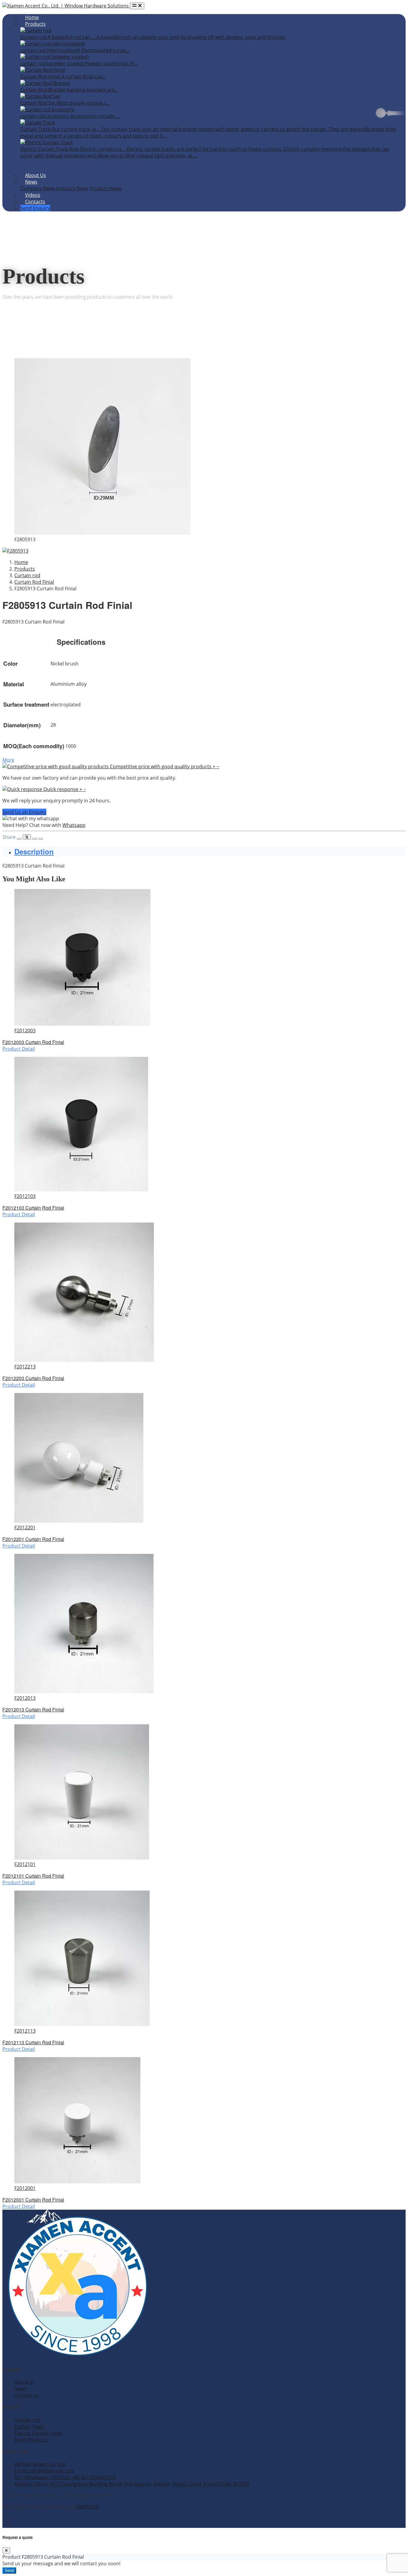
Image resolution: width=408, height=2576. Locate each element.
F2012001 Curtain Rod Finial (33, 2200)
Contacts (35, 202)
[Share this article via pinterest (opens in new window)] (41, 839)
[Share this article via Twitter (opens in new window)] (27, 837)
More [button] (8, 760)
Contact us (26, 2395)
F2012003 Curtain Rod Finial (33, 1042)
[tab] (210, 851)
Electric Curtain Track (38, 2433)
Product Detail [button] (19, 1049)
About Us (36, 175)
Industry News (73, 188)
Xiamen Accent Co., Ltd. (40, 2464)
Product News (106, 188)
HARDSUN (88, 2507)
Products (35, 24)
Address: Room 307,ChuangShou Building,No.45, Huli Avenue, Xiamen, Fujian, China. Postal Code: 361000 (132, 2484)
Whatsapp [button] (74, 825)
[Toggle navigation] (137, 6)
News (31, 182)
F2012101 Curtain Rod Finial (33, 1876)
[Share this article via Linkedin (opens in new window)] (35, 839)
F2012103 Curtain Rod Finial (33, 1208)
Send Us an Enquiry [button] (24, 812)
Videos (33, 195)
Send (9, 2570)
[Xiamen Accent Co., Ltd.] (77, 2357)
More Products (31, 2440)
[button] (111, 766)
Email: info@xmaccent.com (45, 2471)
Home (32, 17)
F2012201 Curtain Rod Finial (33, 1539)
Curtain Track (29, 2426)
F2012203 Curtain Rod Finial (33, 1378)
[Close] (6, 2550)
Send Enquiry (35, 208)
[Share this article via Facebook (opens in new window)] (19, 839)
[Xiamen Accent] (66, 6)
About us (24, 2382)
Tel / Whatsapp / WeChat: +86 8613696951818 (65, 2477)
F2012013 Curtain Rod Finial (33, 1710)
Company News (38, 188)
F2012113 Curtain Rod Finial (33, 2042)
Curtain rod (27, 2420)
